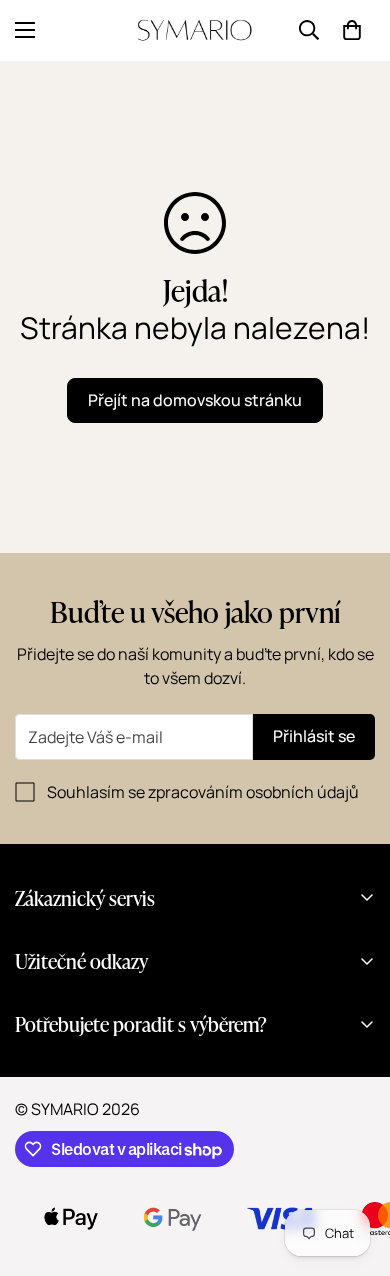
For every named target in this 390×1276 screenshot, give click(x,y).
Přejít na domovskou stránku (195, 400)
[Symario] (195, 30)
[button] (352, 30)
